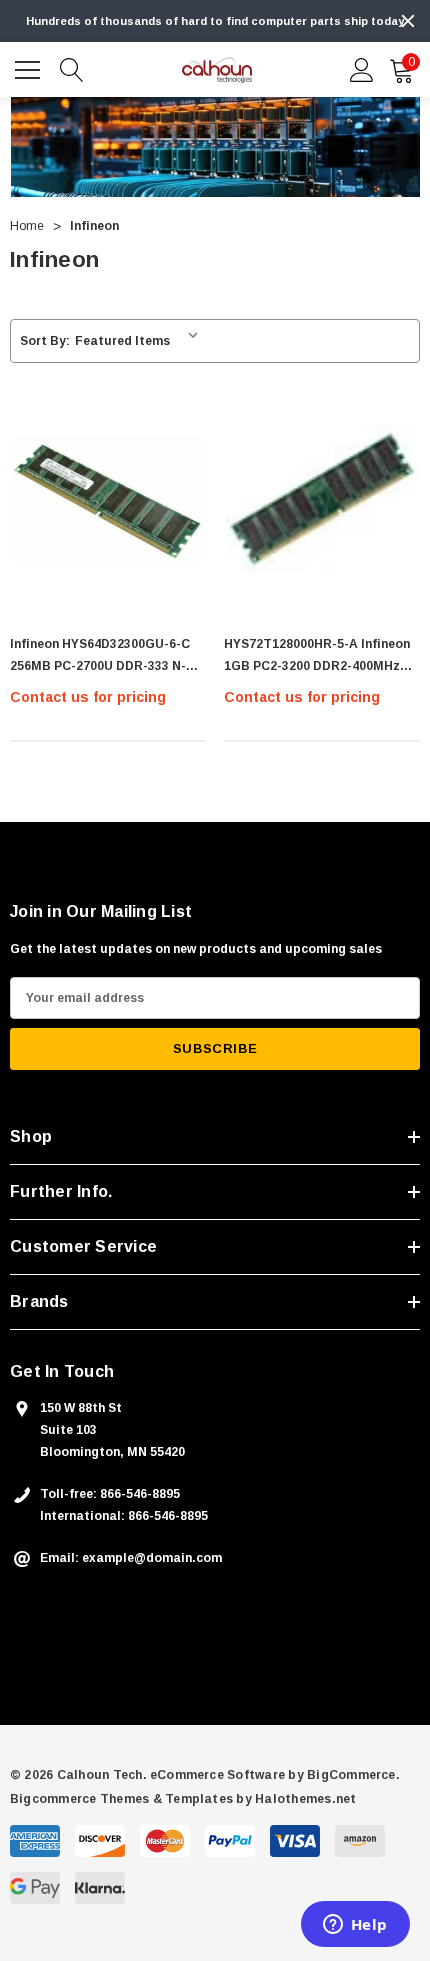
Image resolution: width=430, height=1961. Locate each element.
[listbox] (140, 341)
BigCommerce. (353, 1775)
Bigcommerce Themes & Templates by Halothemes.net (183, 1799)
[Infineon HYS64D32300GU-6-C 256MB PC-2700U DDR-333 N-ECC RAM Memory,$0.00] (108, 499)
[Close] (408, 21)
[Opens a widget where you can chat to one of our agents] (355, 1926)
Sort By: (45, 341)
